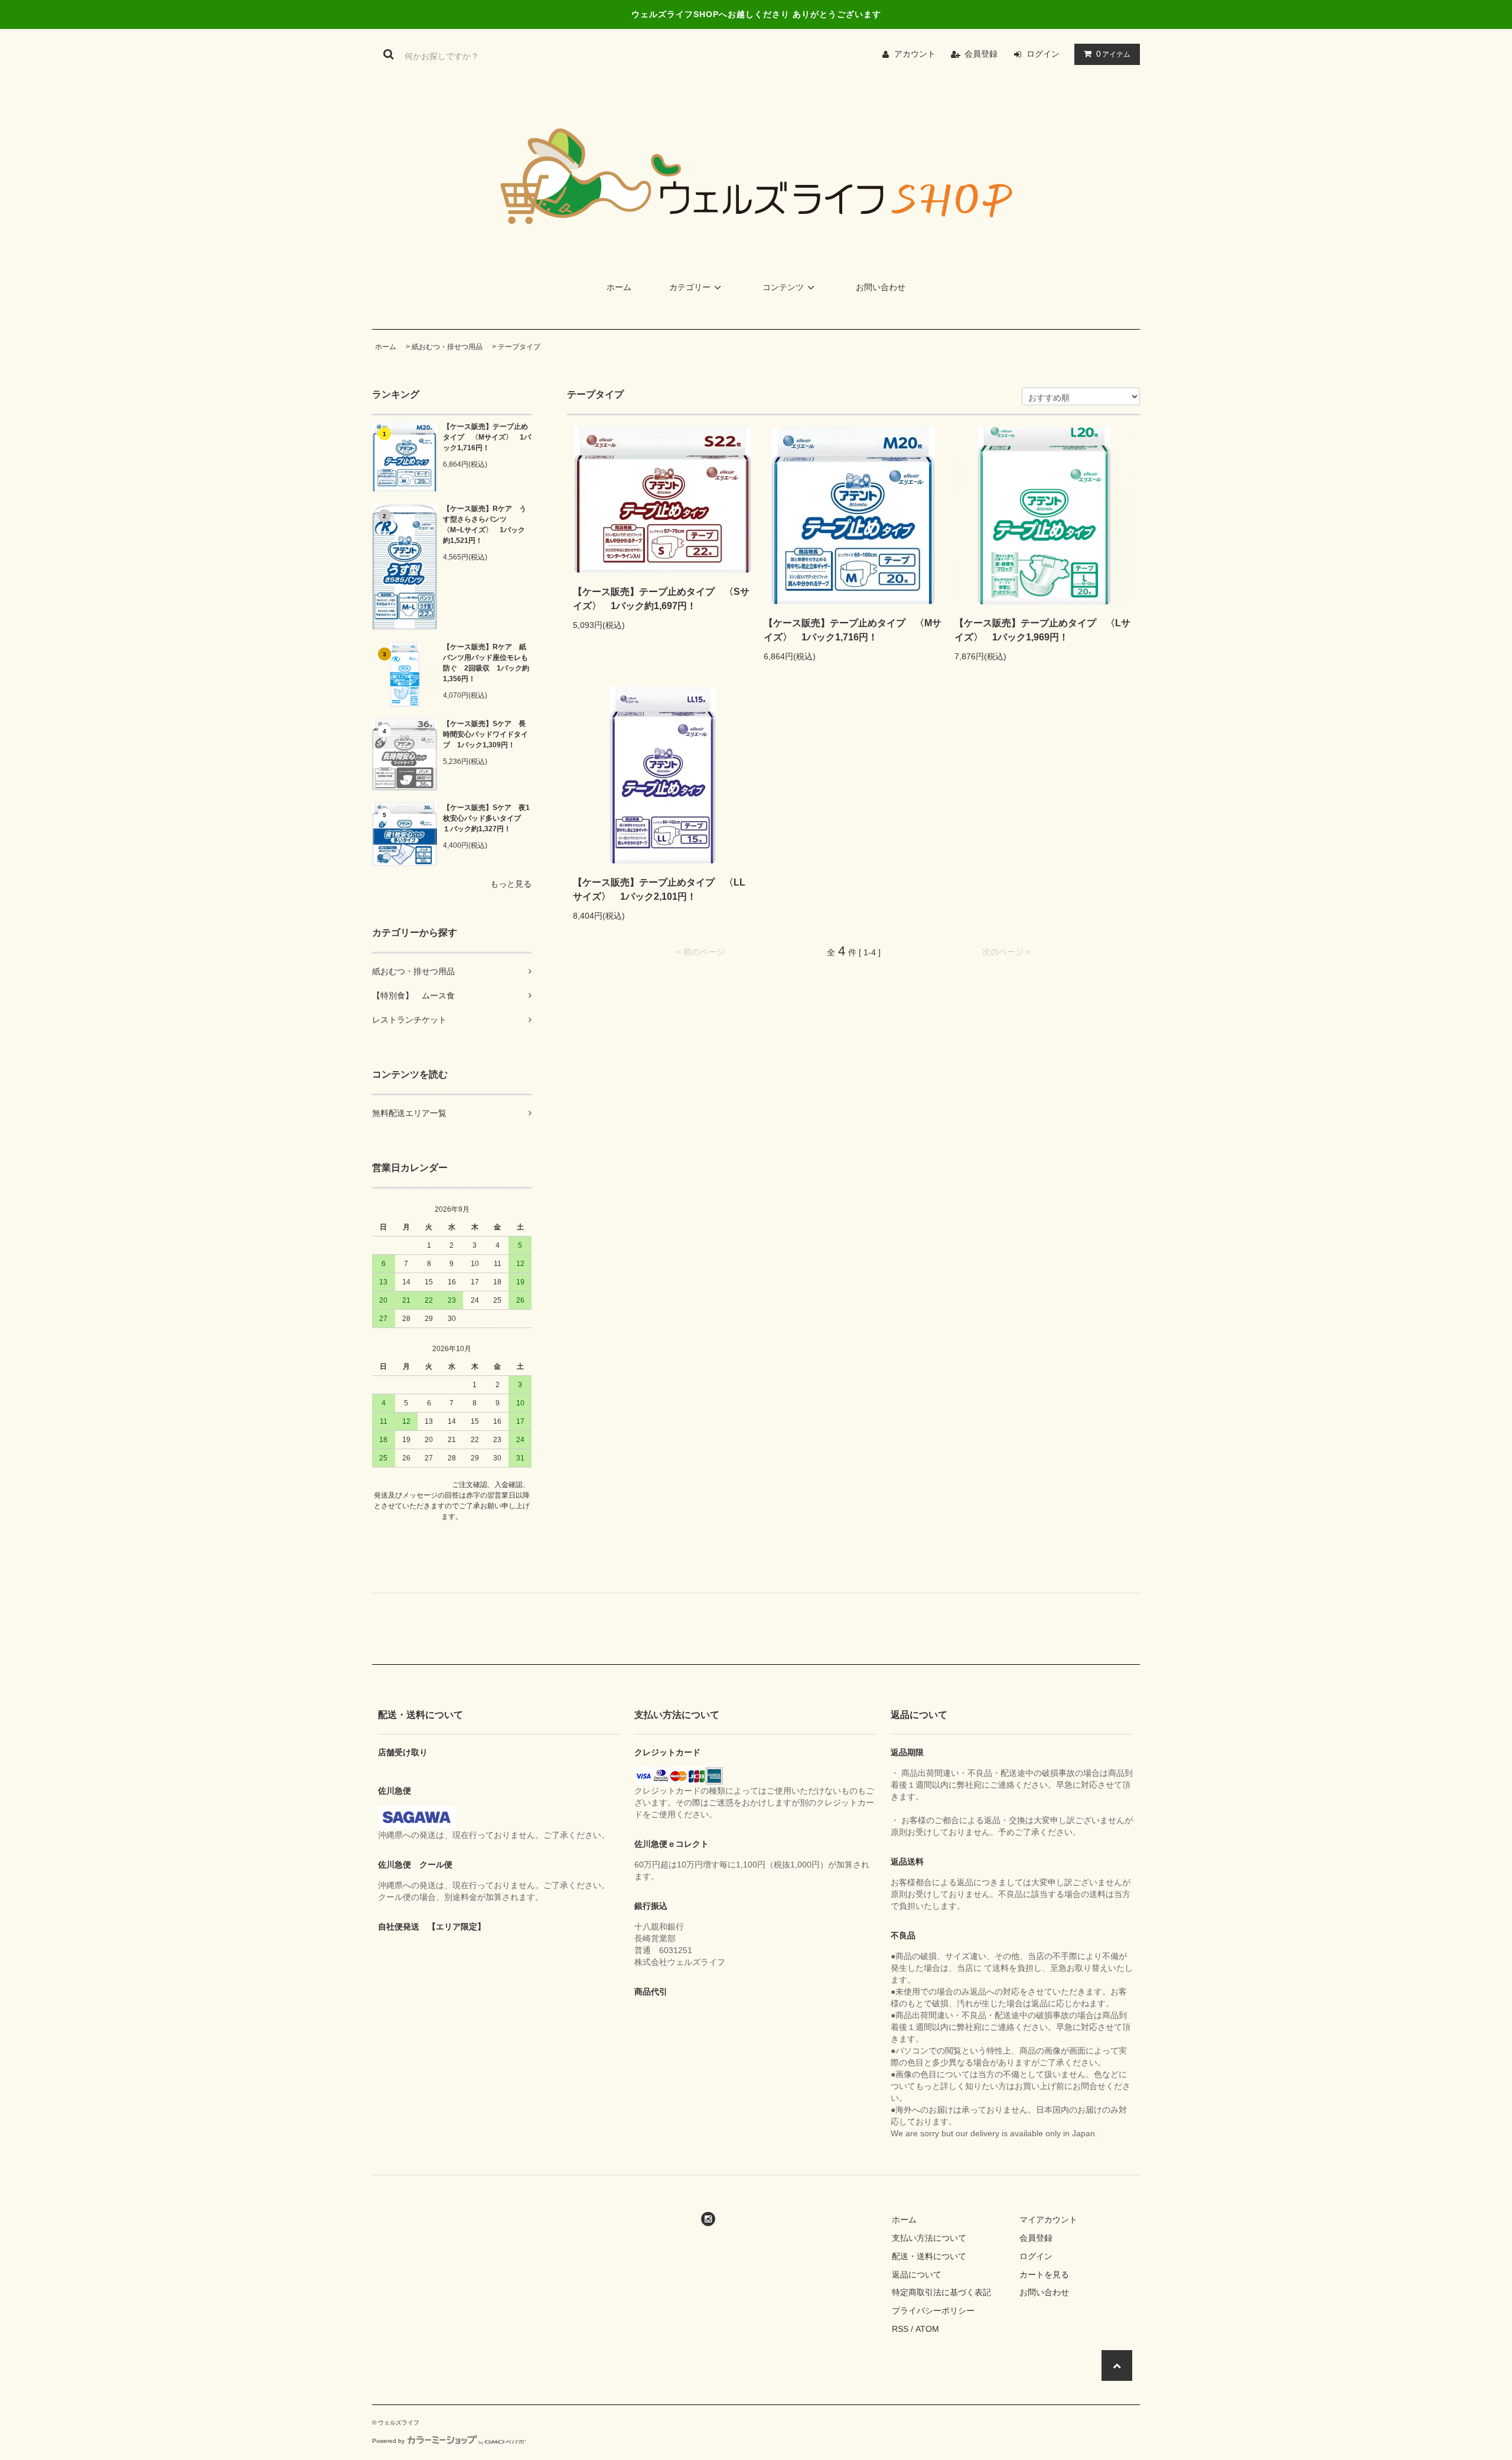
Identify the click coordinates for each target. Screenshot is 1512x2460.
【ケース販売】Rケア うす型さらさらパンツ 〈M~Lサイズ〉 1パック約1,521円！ (485, 525)
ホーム (619, 287)
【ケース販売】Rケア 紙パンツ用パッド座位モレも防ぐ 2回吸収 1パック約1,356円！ (486, 663)
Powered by (388, 2441)
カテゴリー (690, 287)
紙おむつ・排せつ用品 (447, 347)
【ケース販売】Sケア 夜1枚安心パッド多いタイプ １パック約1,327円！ (486, 818)
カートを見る (1044, 2274)
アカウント (915, 54)
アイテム (1113, 54)
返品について (917, 2274)
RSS (900, 2329)
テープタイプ (519, 347)
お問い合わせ (881, 287)
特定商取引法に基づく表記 (941, 2292)
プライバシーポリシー (933, 2311)
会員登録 (981, 54)
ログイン (1043, 54)
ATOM (927, 2329)
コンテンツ (783, 287)
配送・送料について (929, 2256)
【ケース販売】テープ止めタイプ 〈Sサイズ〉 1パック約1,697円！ (661, 599)
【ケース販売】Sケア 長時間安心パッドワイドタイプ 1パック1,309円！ (485, 734)
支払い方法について (929, 2238)
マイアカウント (1048, 2220)
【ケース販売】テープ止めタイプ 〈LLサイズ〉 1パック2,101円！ (659, 889)
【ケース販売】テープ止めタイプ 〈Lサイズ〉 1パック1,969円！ (1042, 630)
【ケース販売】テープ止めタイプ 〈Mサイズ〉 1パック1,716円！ (487, 437)
